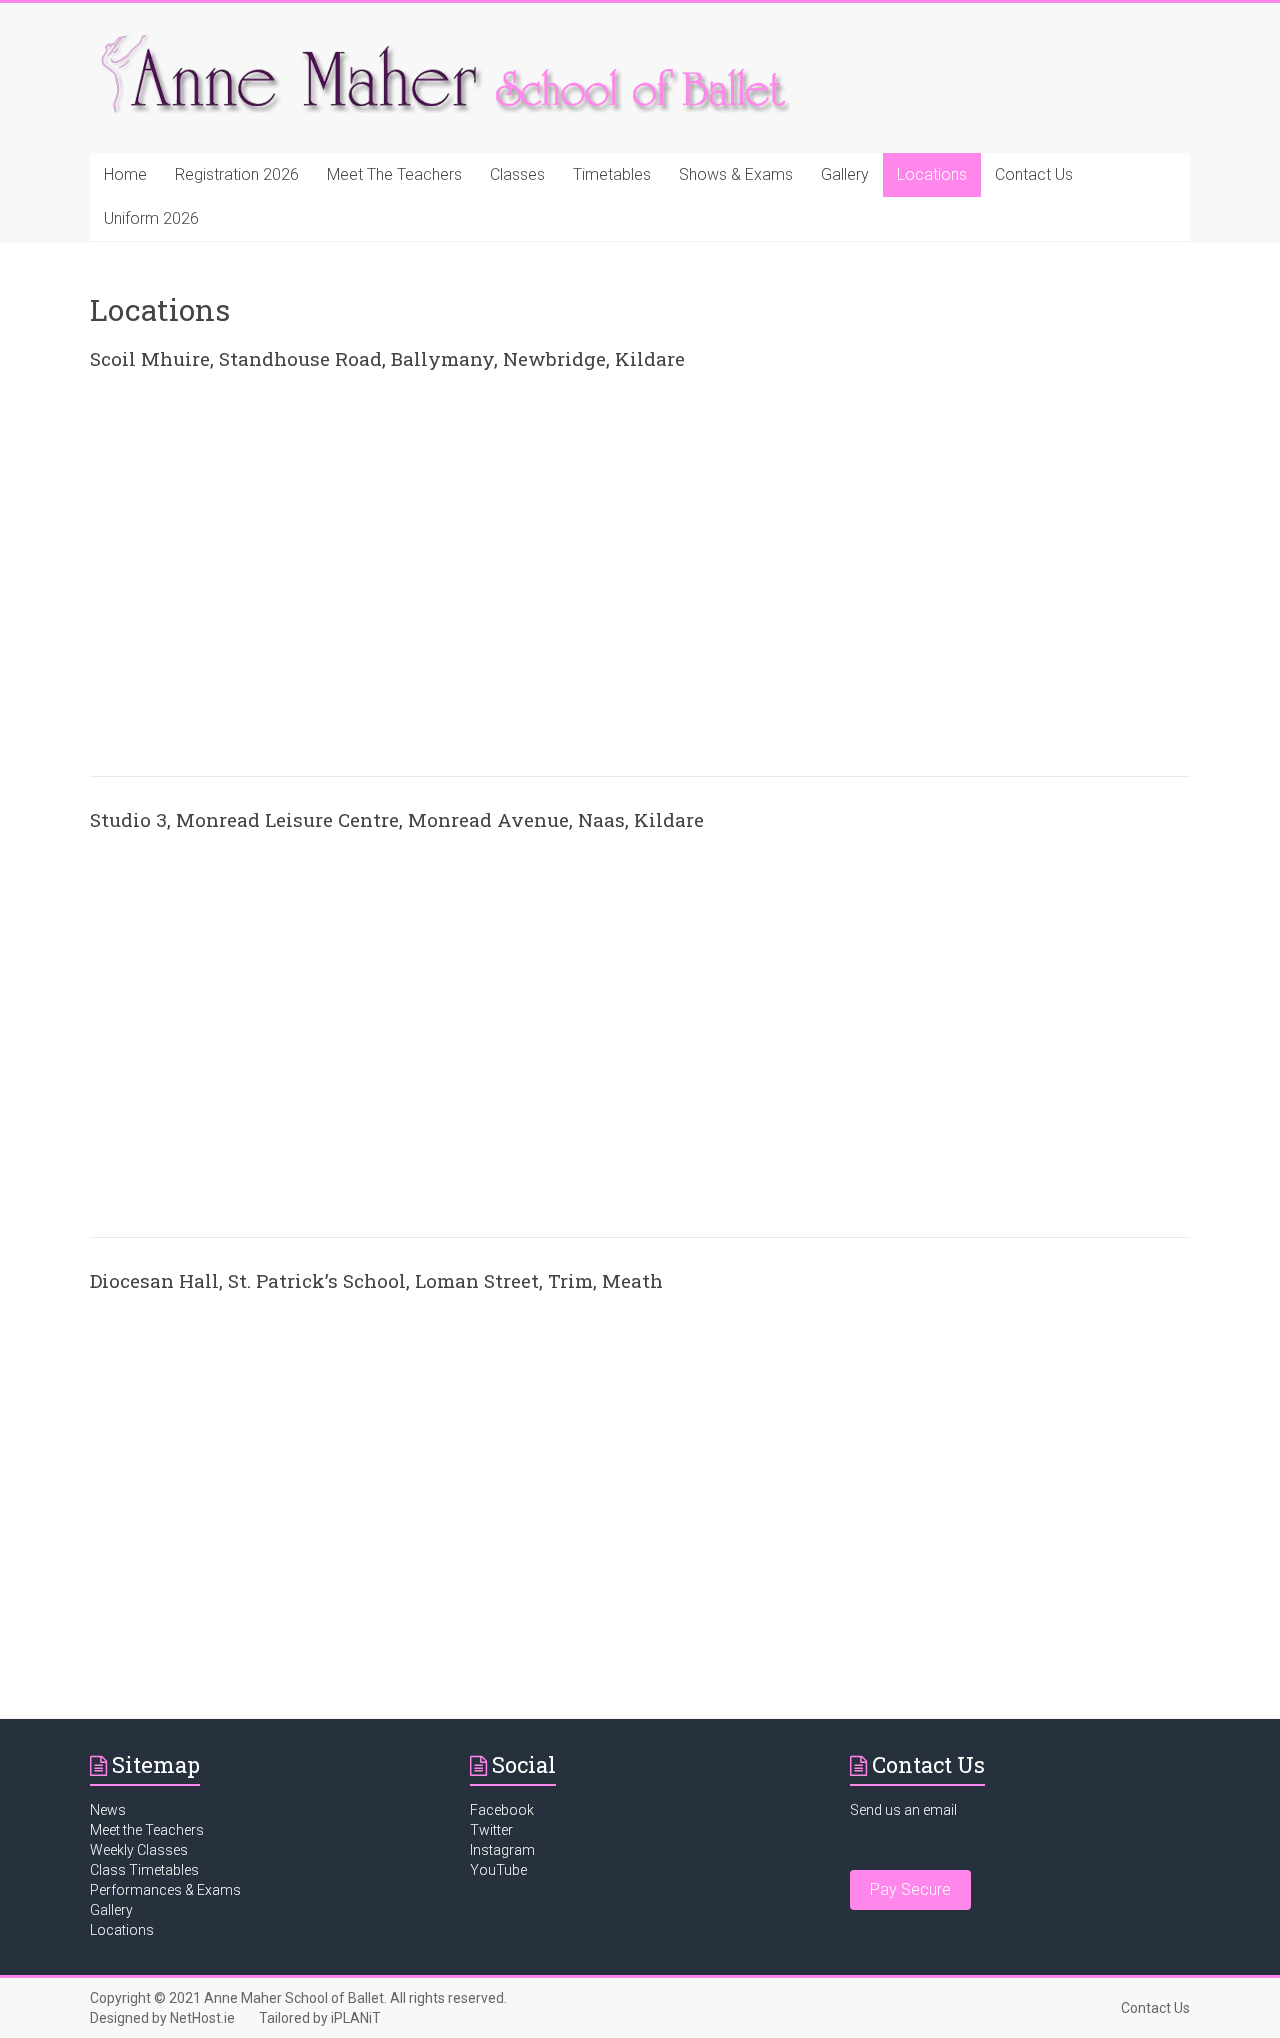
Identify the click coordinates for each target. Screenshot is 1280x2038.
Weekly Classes (139, 1850)
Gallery (845, 174)
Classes (517, 174)
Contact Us (1034, 174)
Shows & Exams (736, 174)
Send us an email (903, 1810)
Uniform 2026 (151, 218)
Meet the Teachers (147, 1830)
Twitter (491, 1830)
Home (125, 174)
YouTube (498, 1870)
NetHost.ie (202, 2018)
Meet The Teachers (394, 174)
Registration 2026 (237, 174)
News (108, 1810)
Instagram (502, 1850)
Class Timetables (144, 1870)
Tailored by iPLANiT (320, 2018)
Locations (932, 174)
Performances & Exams (165, 1890)
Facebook (502, 1810)
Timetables (612, 174)
